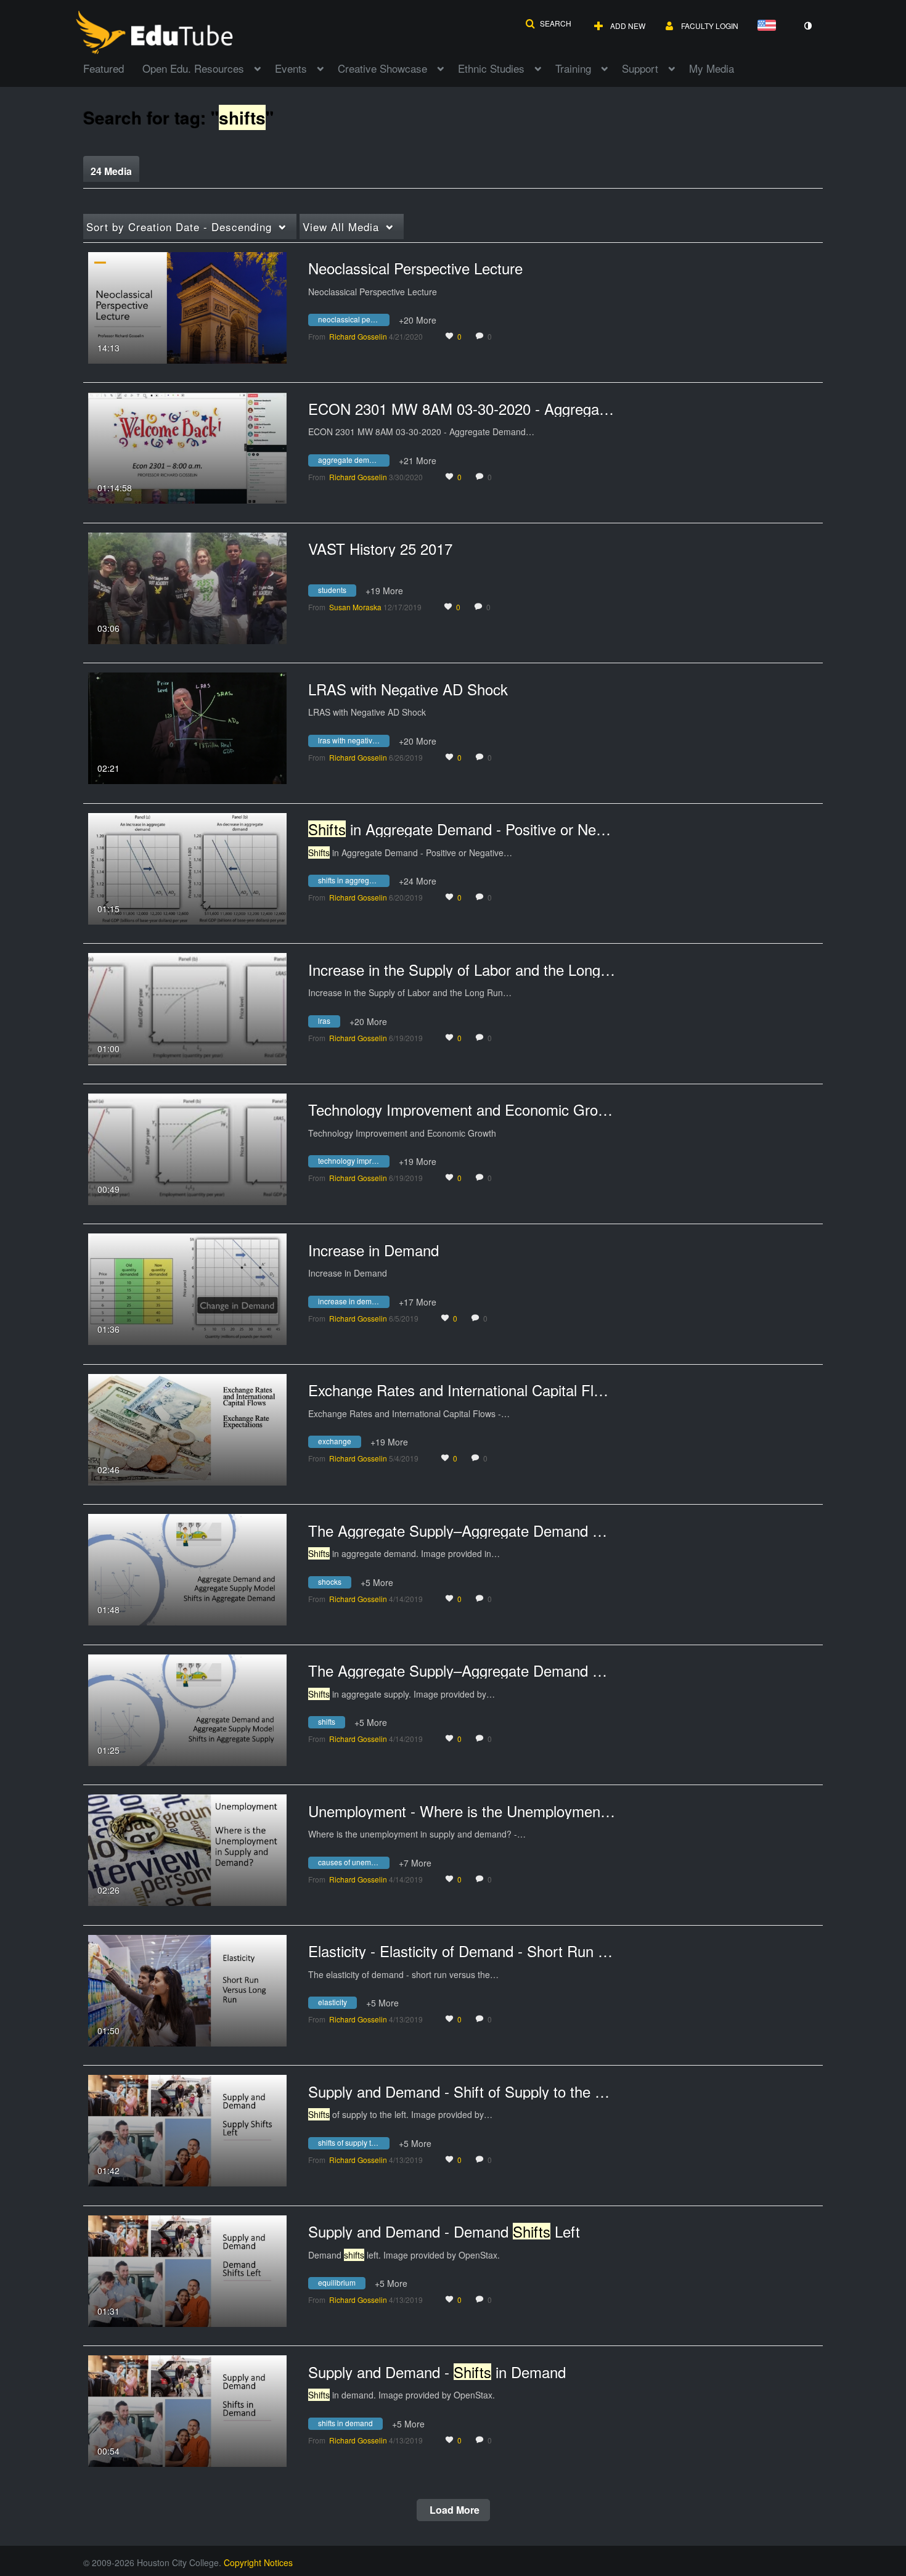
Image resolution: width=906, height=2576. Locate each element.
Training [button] (573, 68)
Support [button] (640, 68)
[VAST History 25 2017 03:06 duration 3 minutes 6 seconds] (187, 587)
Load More (453, 2510)
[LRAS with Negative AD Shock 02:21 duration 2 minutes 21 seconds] (187, 727)
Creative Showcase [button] (382, 68)
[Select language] (769, 26)
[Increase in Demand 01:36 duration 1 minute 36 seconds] (187, 1288)
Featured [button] (104, 68)
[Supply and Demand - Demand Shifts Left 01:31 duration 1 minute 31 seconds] (187, 2270)
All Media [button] (341, 227)
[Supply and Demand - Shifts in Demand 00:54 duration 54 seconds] (187, 2410)
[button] (548, 23)
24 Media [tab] (111, 171)
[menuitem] (113, 67)
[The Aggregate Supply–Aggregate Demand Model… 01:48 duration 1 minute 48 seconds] (187, 1568)
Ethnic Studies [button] (491, 68)
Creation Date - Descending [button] (179, 227)
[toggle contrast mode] (807, 26)
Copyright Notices (258, 2562)
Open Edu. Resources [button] (193, 68)
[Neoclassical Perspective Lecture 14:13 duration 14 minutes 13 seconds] (187, 306)
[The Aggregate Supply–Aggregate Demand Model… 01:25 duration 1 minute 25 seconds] (187, 1709)
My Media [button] (712, 68)
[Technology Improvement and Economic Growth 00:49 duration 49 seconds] (187, 1148)
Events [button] (291, 68)
